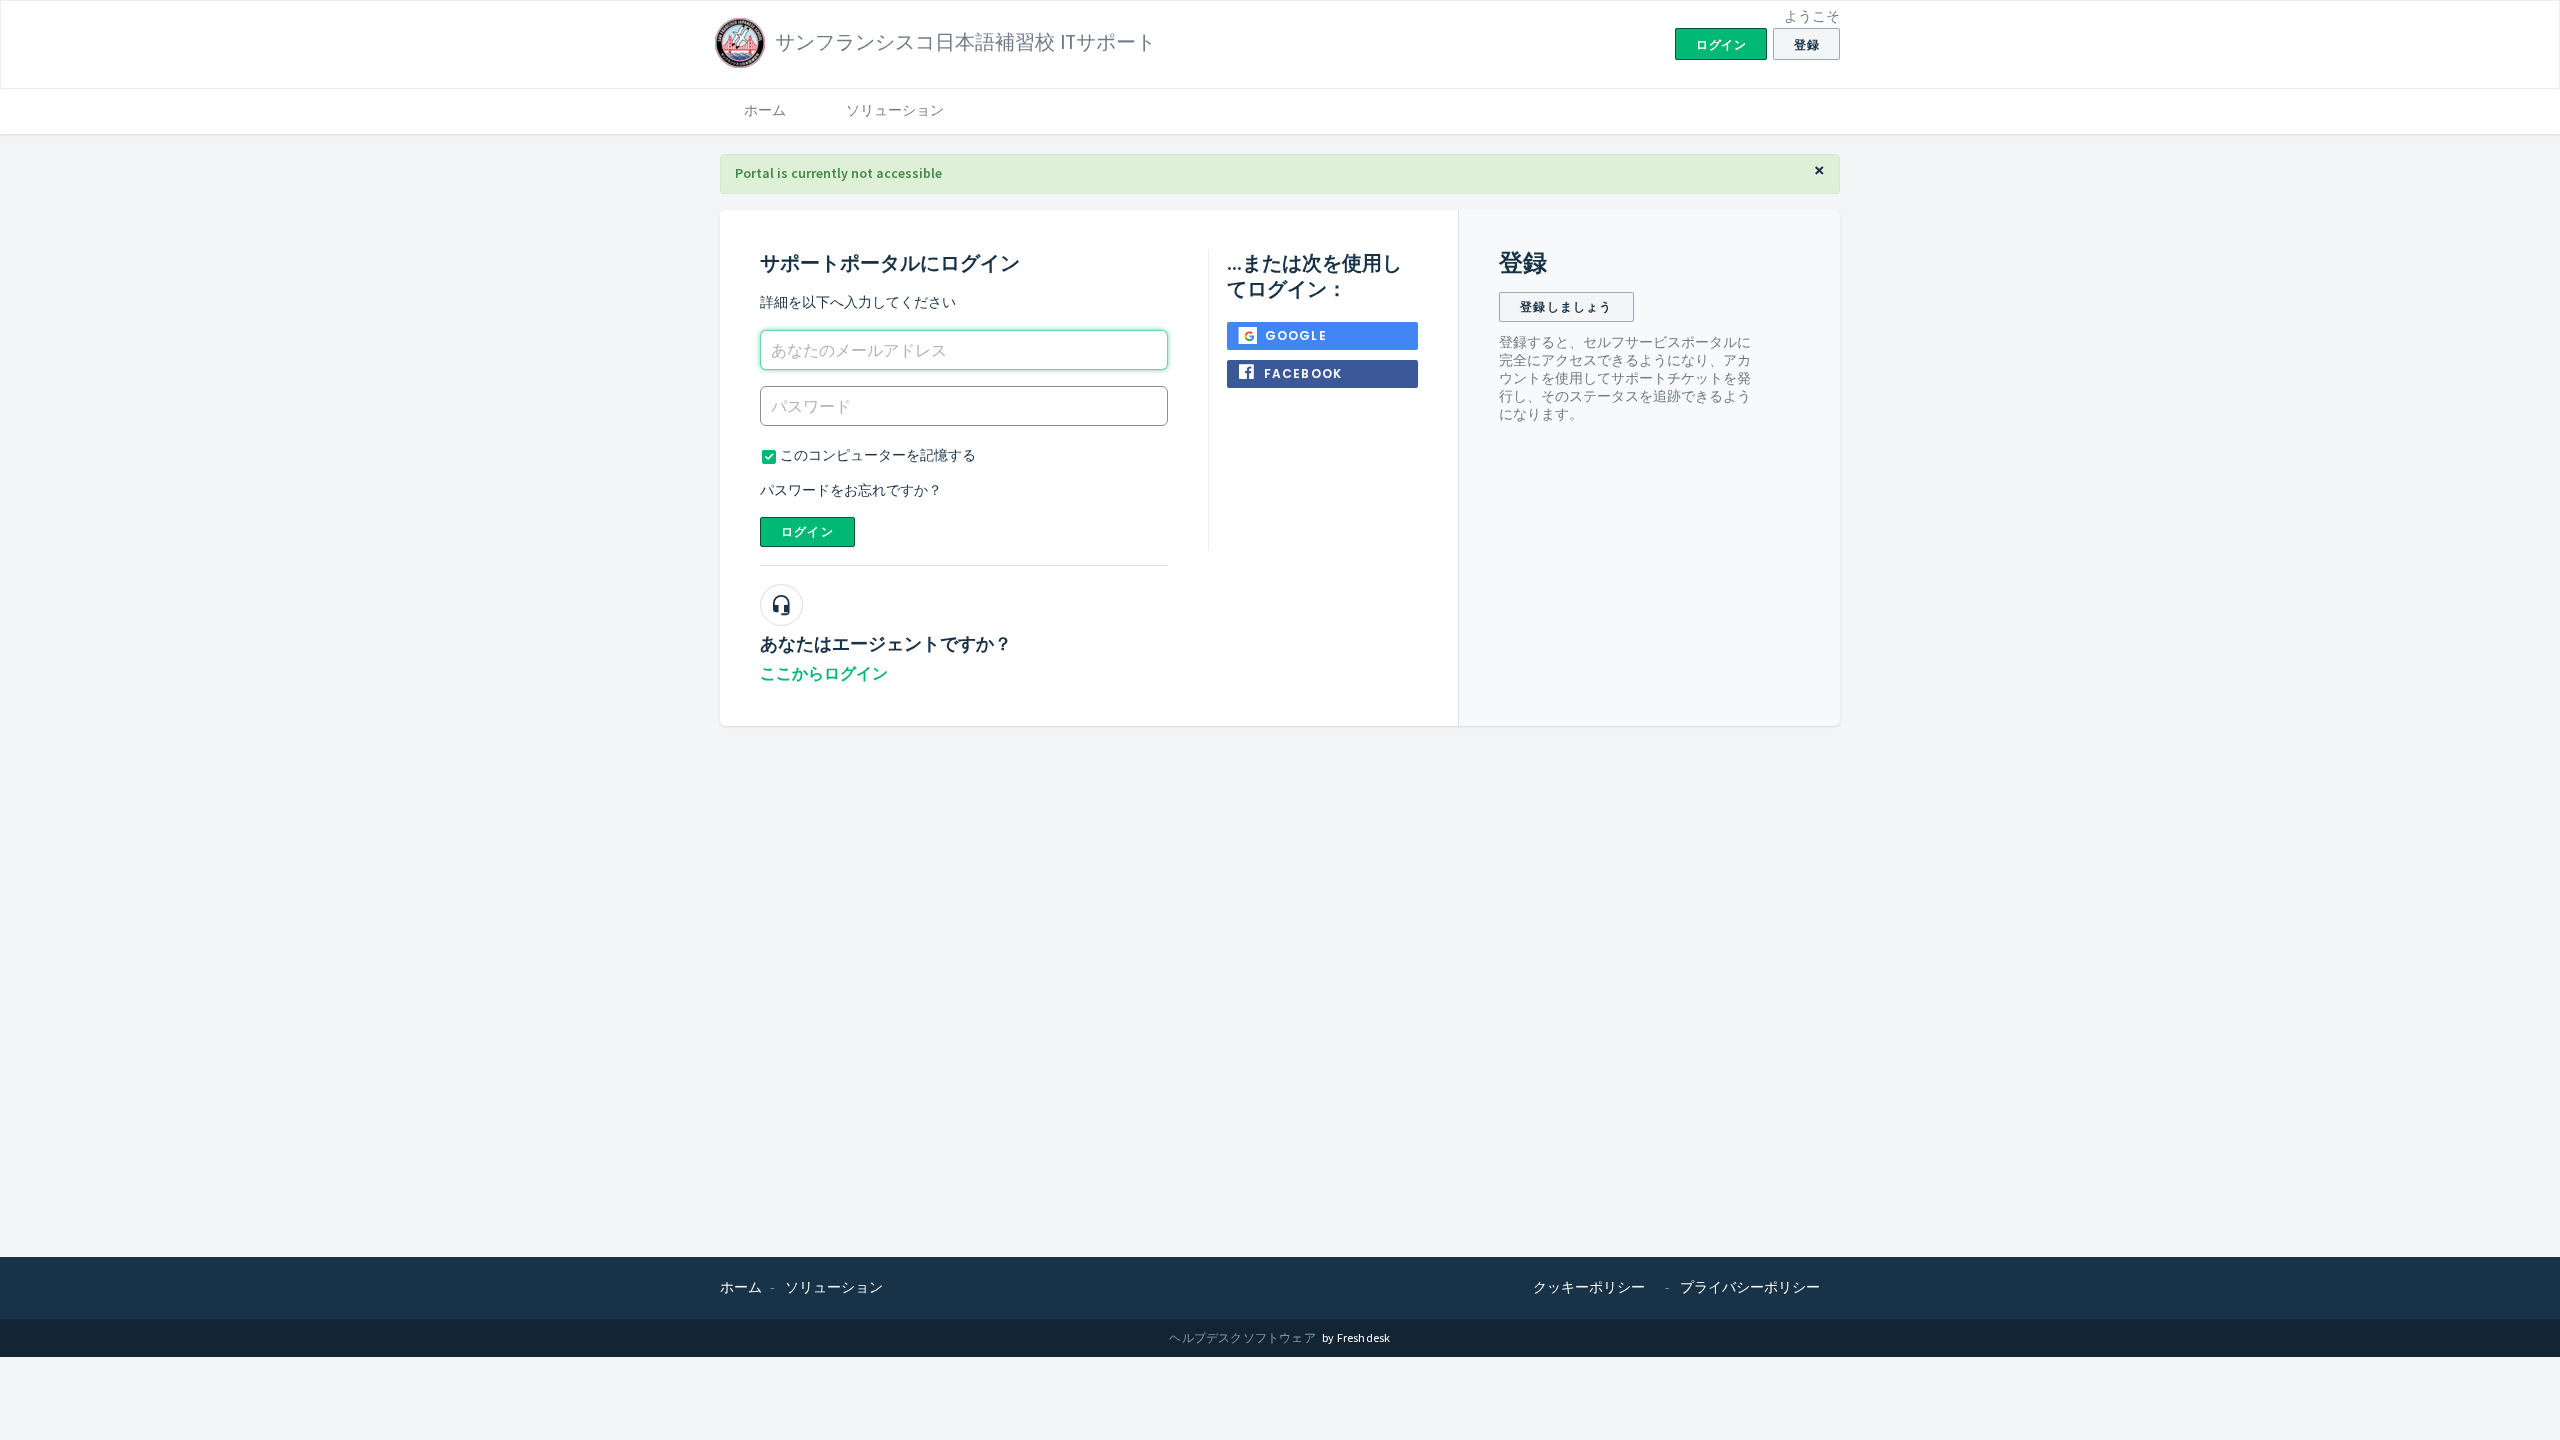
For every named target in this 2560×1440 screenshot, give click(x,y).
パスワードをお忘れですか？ (851, 490)
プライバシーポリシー (1750, 1287)
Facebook (1303, 373)
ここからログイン (824, 673)
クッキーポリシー (1589, 1287)
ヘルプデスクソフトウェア (1243, 1337)
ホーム (765, 110)
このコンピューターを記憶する (878, 455)
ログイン (807, 531)
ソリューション (895, 110)
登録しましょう (1566, 306)
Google (1296, 335)
